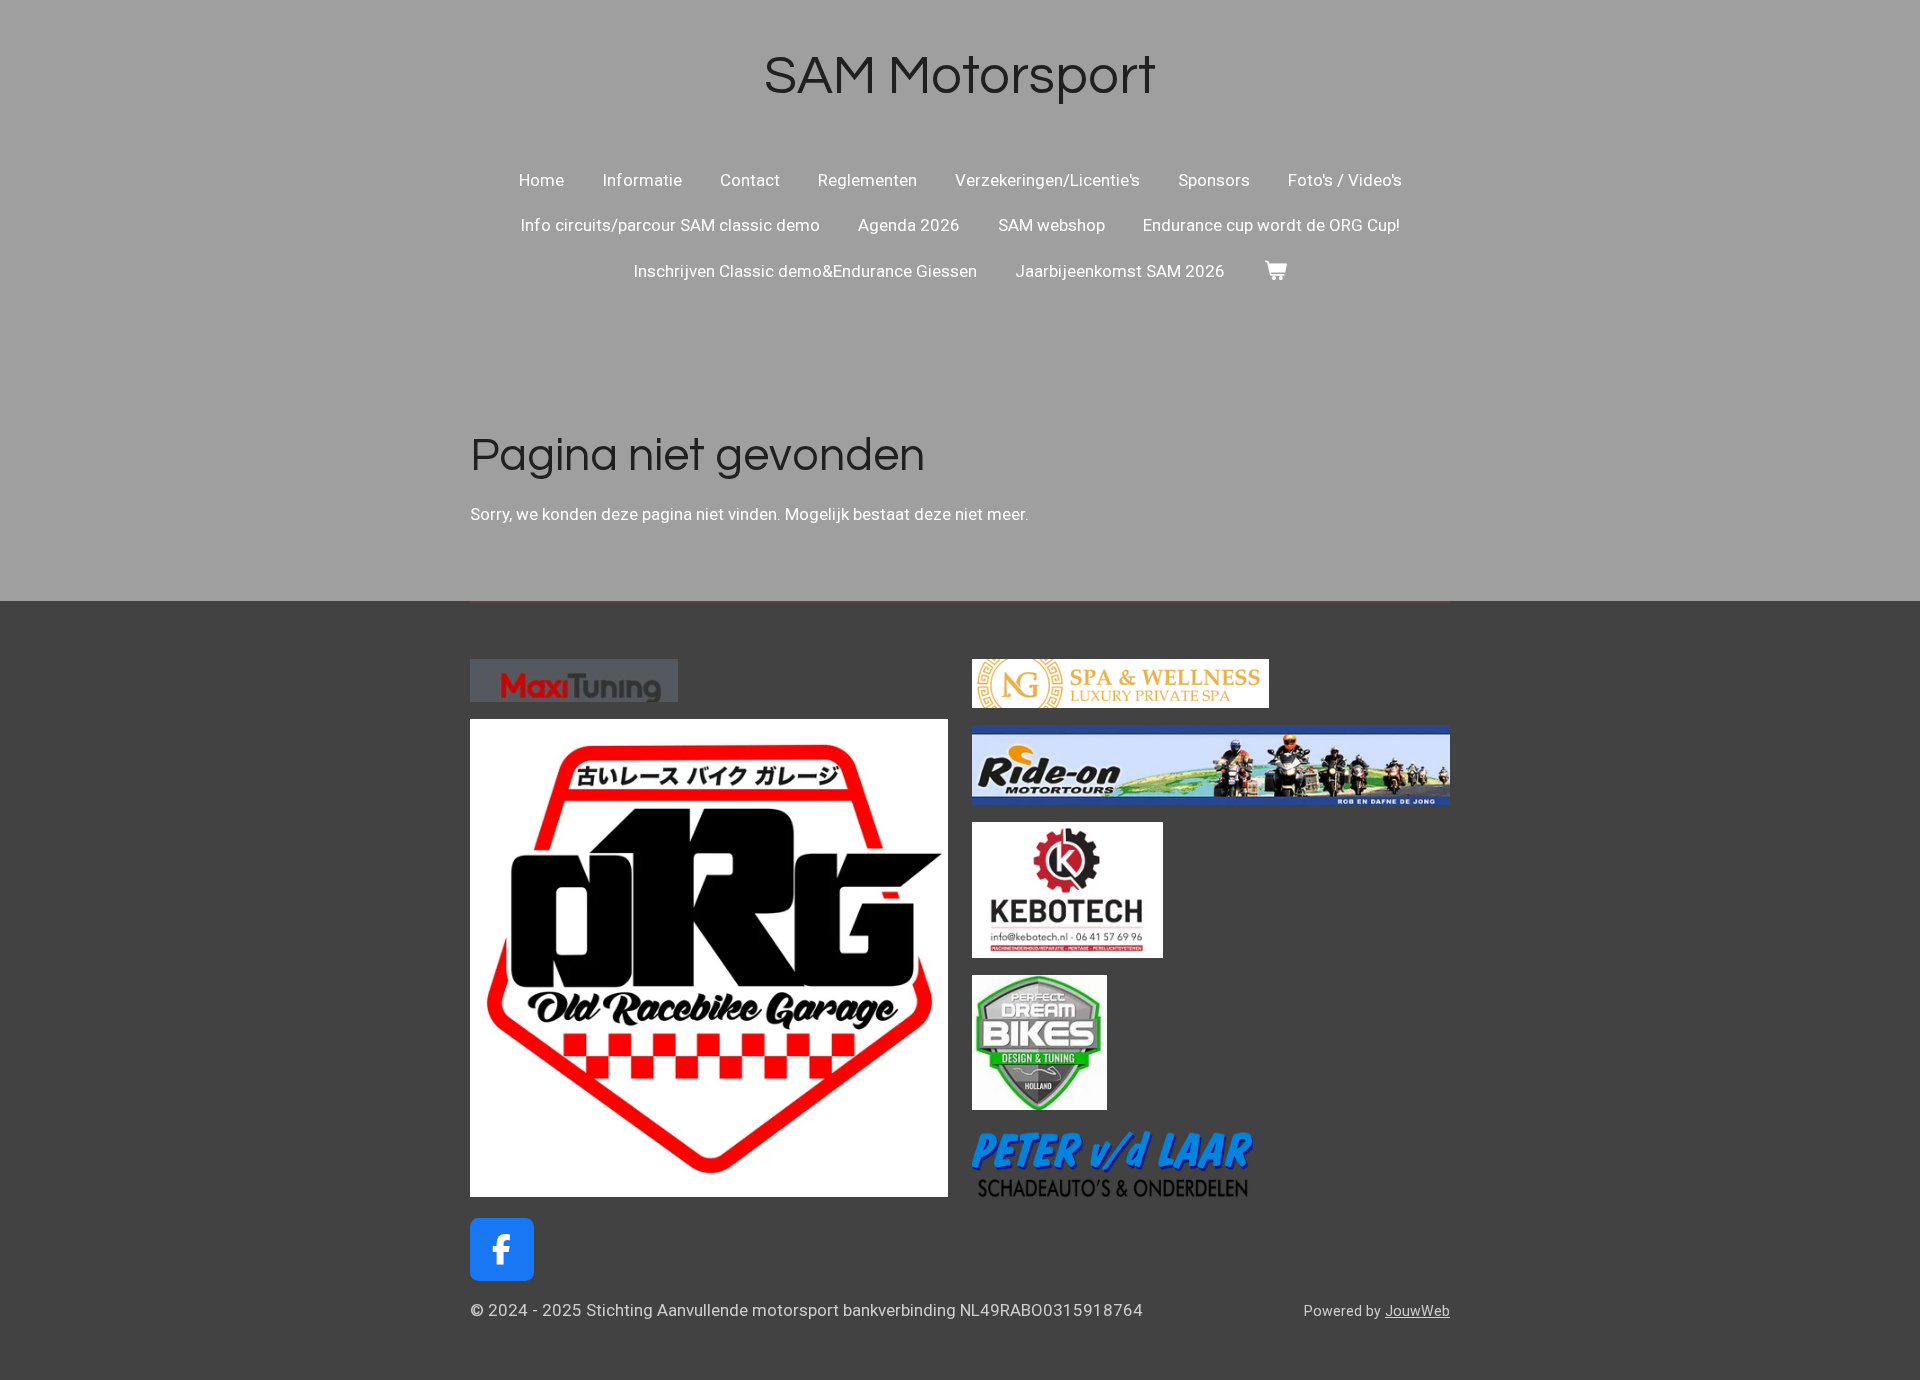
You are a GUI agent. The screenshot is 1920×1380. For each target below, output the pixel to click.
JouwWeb (1417, 1311)
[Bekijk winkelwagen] (1275, 272)
